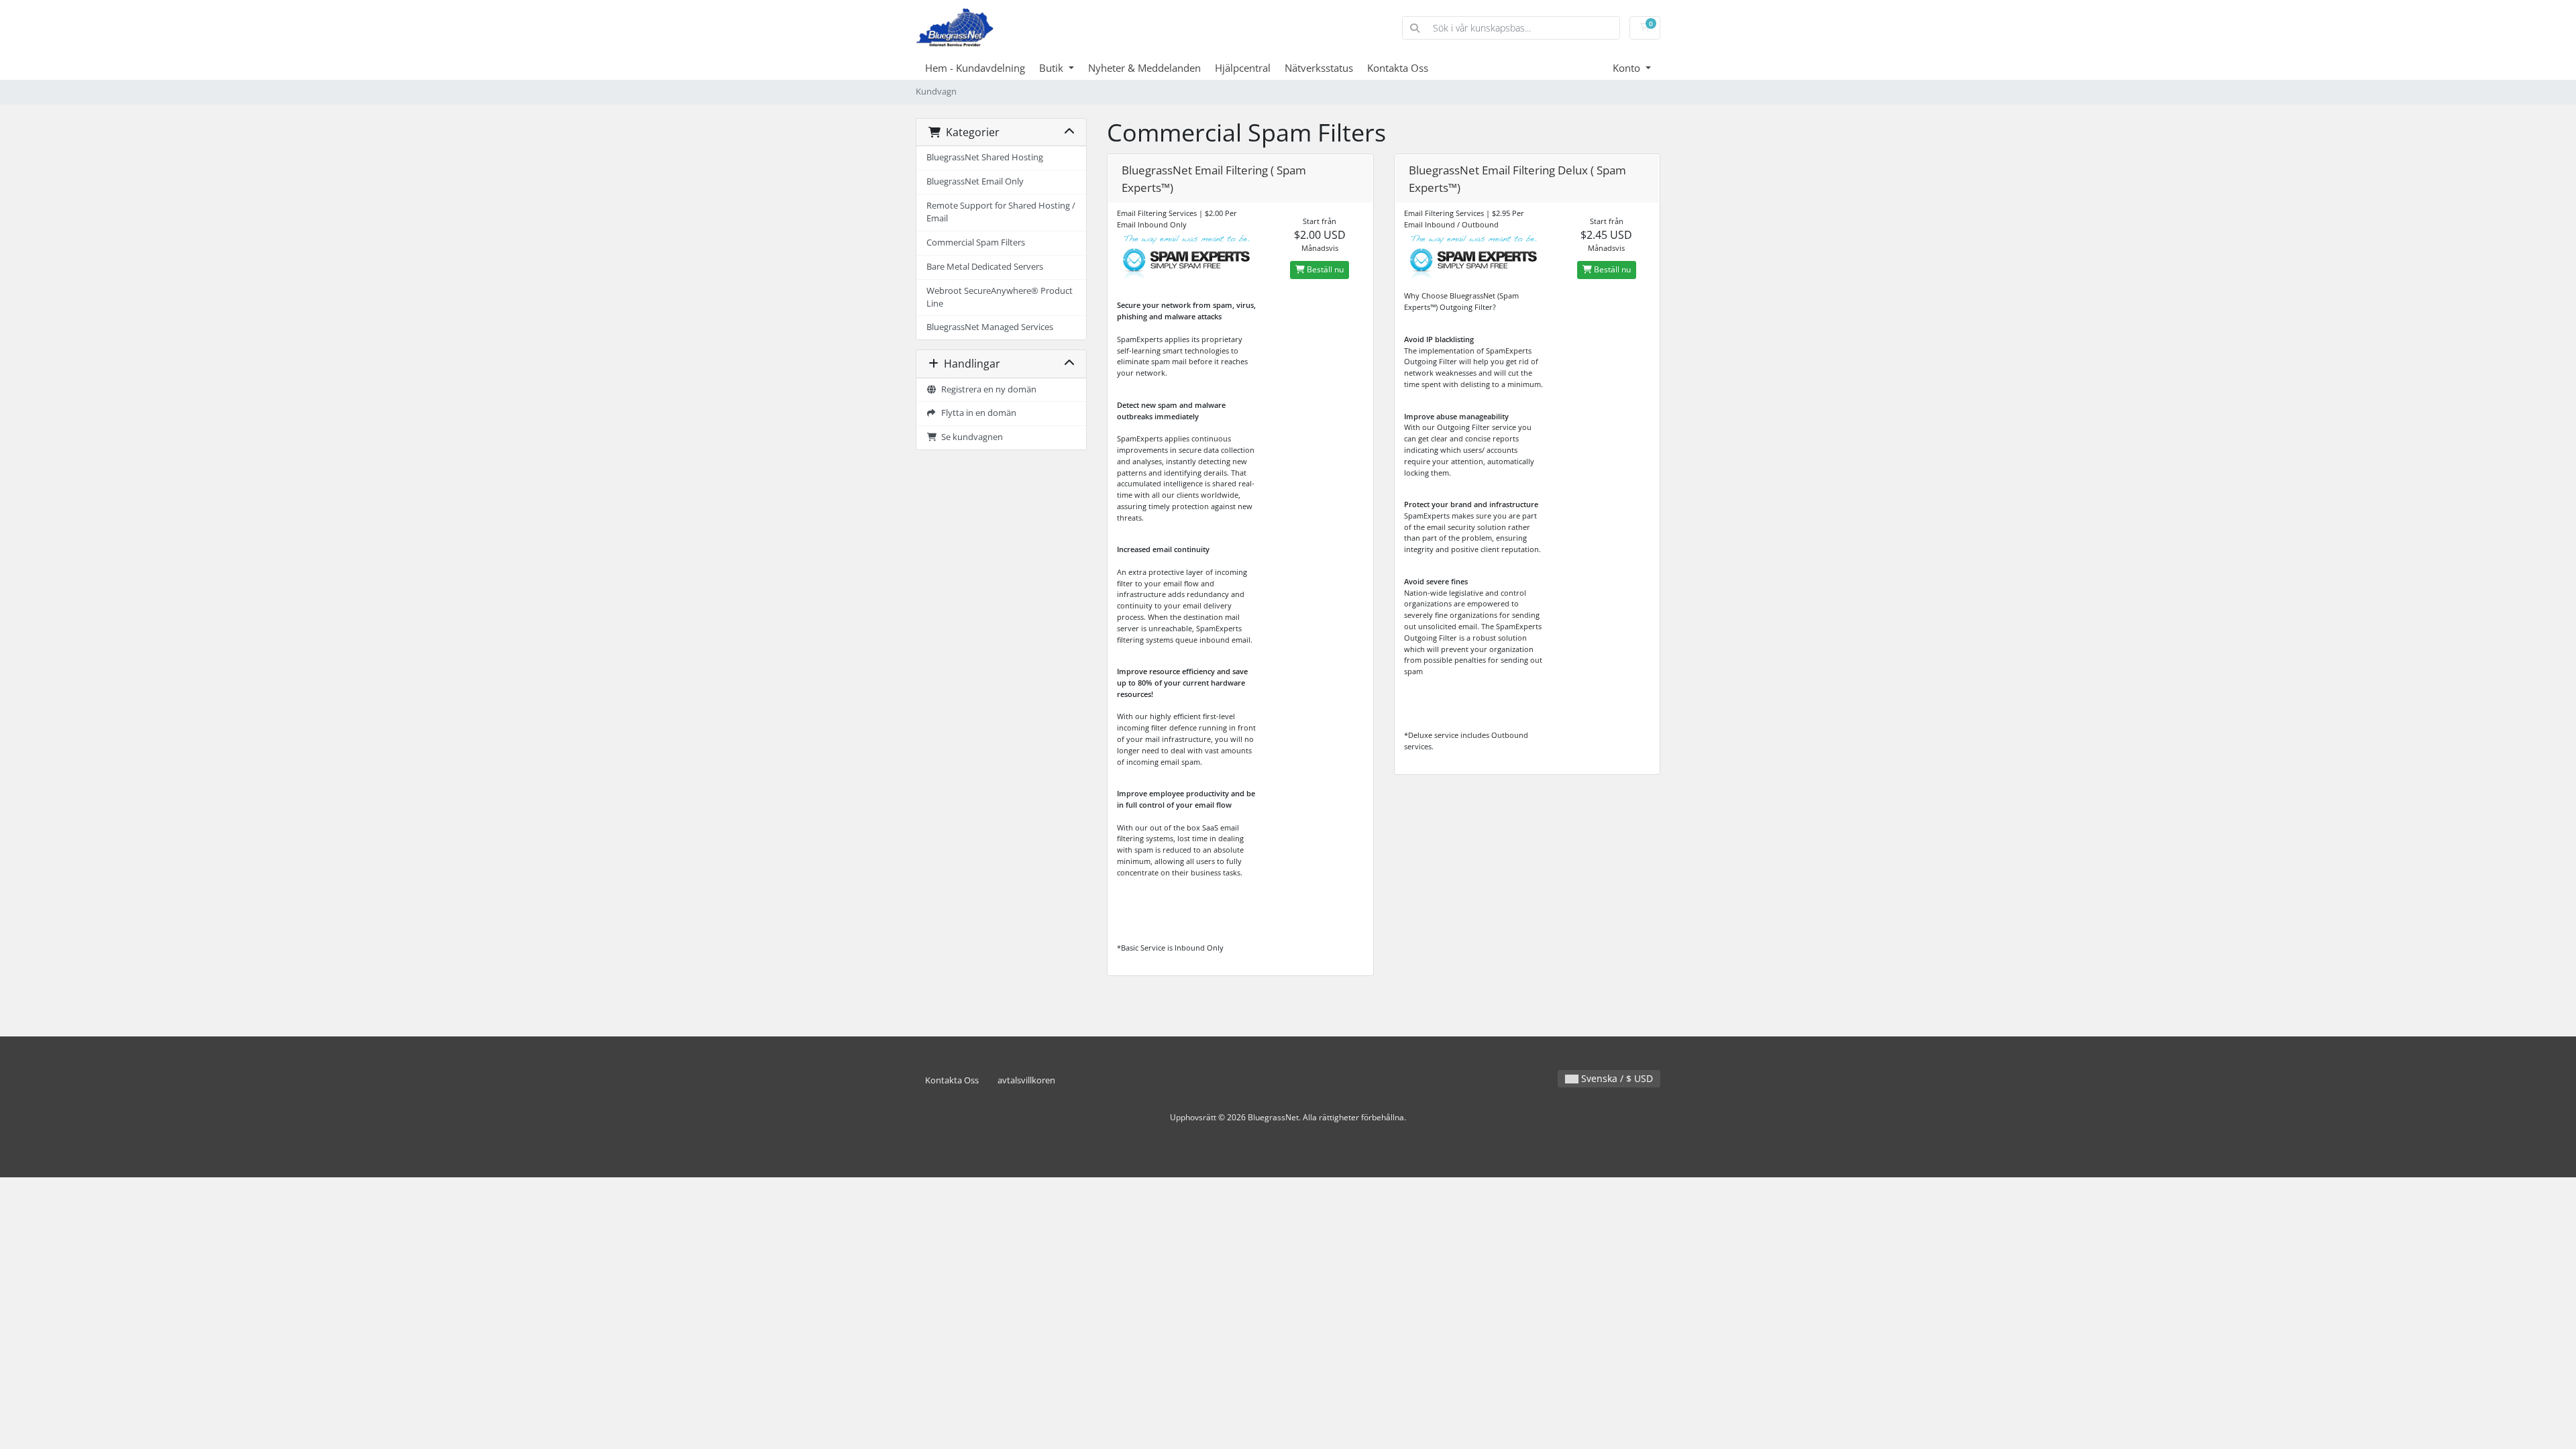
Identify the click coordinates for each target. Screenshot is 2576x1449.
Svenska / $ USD (1616, 1078)
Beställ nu (1324, 269)
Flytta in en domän (977, 413)
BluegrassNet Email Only (975, 181)
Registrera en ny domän (987, 389)
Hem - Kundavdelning (975, 68)
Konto (1628, 68)
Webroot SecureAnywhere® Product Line (1000, 297)
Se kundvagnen (970, 437)
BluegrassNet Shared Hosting (985, 157)
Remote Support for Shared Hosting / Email (1001, 212)
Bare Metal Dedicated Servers (985, 267)
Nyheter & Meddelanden (1144, 68)
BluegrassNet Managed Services (990, 327)
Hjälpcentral (1243, 68)
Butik (1053, 68)
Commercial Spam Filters (976, 243)
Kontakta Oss (1398, 68)
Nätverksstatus (1319, 68)
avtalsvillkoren (1026, 1080)
